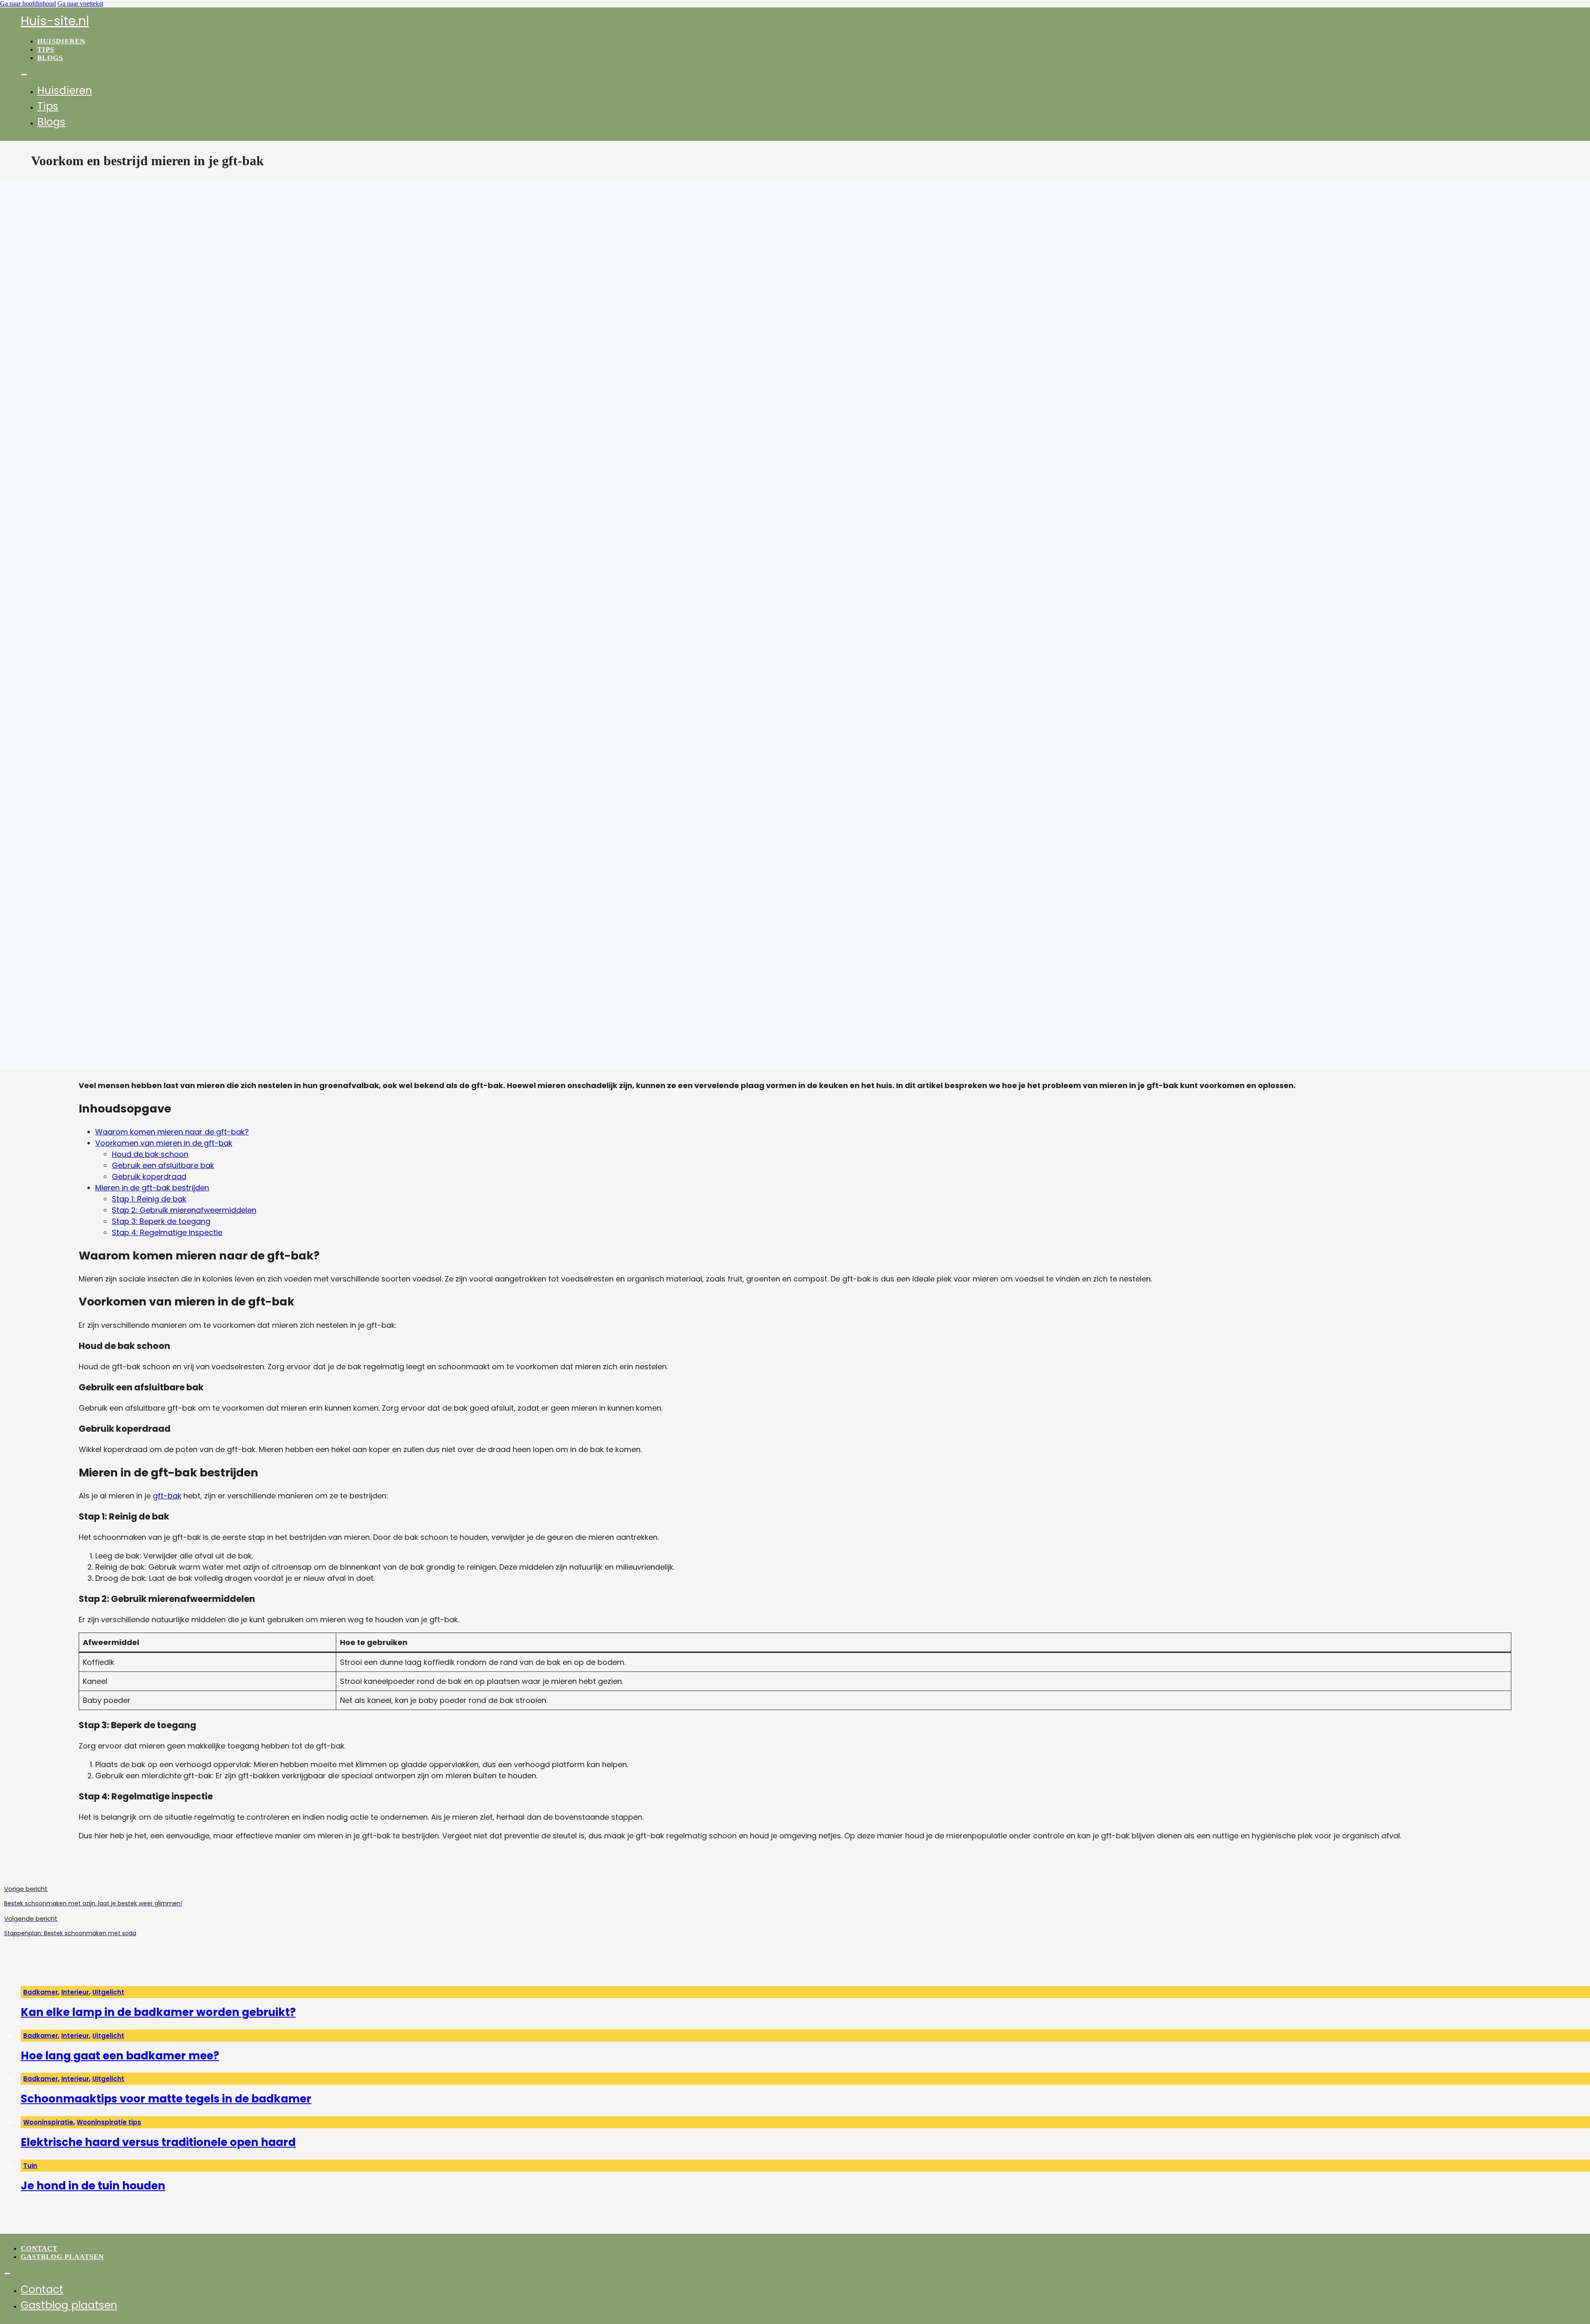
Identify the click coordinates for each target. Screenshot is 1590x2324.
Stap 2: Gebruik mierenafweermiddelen (184, 1210)
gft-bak (167, 1496)
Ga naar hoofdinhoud (28, 4)
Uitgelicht (108, 1992)
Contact (39, 2248)
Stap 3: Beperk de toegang (161, 1221)
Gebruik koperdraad (149, 1176)
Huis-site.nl (55, 21)
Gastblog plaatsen (62, 2257)
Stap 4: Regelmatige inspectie (167, 1232)
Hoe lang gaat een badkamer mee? (120, 2056)
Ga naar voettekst (80, 4)
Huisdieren (61, 41)
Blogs (50, 58)
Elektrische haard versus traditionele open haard (158, 2142)
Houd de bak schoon (150, 1154)
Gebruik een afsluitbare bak (163, 1165)
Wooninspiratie (48, 2122)
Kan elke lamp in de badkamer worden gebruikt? (158, 2012)
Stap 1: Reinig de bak (149, 1199)
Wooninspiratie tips (109, 2122)
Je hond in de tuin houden (93, 2186)
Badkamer (41, 1992)
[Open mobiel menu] (24, 75)
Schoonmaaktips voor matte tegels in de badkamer (166, 2099)
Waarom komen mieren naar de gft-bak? (172, 1132)
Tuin (30, 2166)
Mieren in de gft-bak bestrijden (152, 1188)
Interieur (75, 1992)
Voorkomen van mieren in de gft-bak (164, 1143)
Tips (46, 49)
